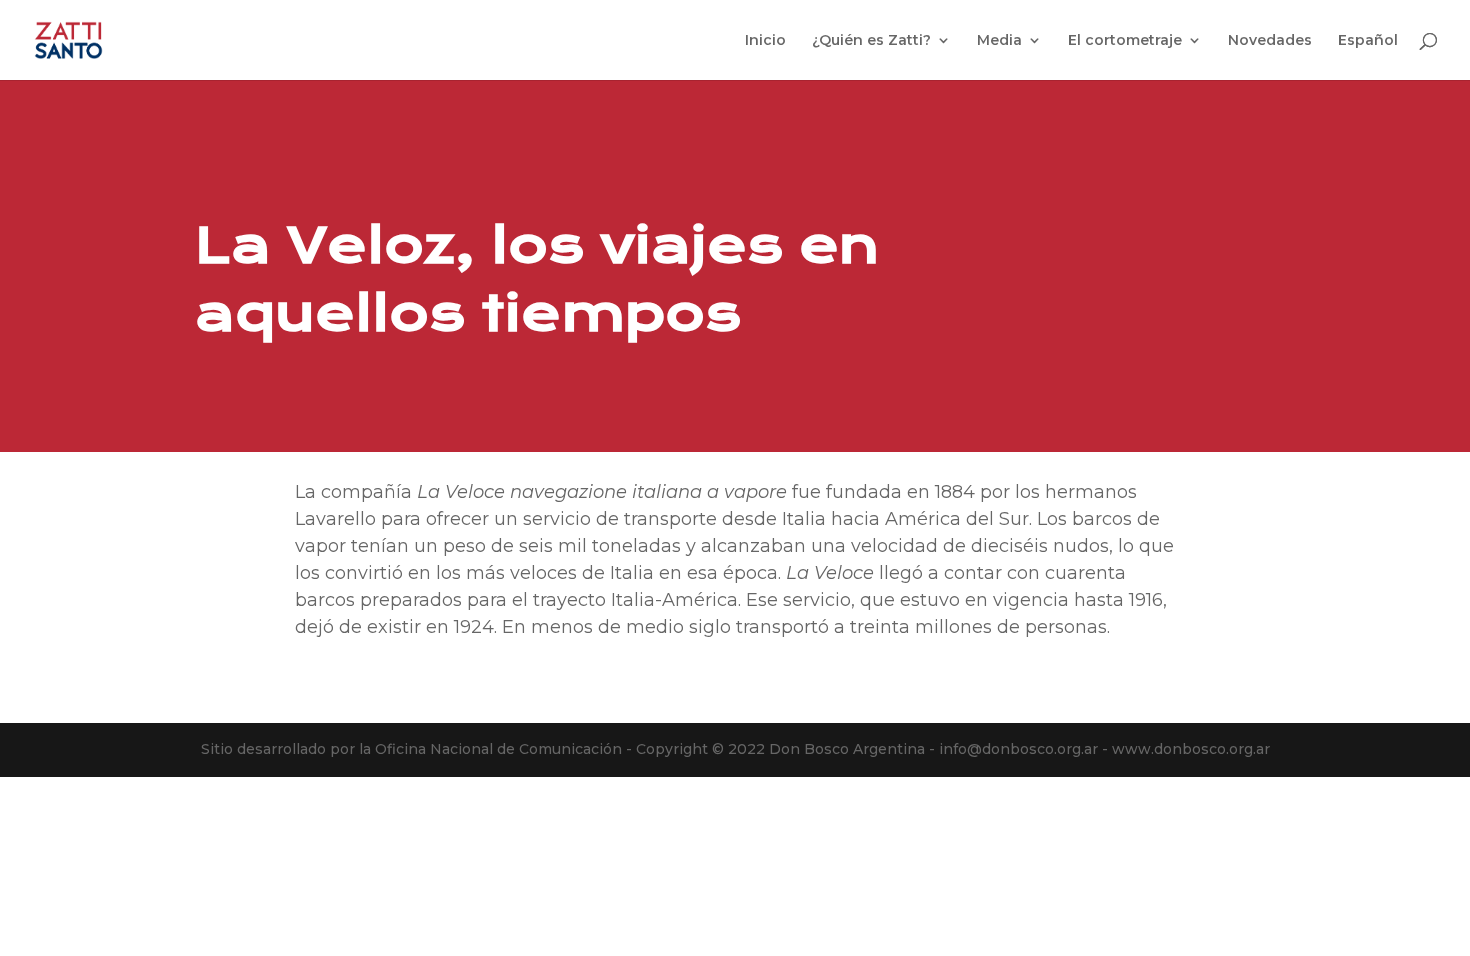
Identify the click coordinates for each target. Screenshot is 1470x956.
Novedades (1270, 41)
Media (999, 41)
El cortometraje (1125, 41)
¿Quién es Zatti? (871, 41)
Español (1368, 41)
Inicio (765, 41)
